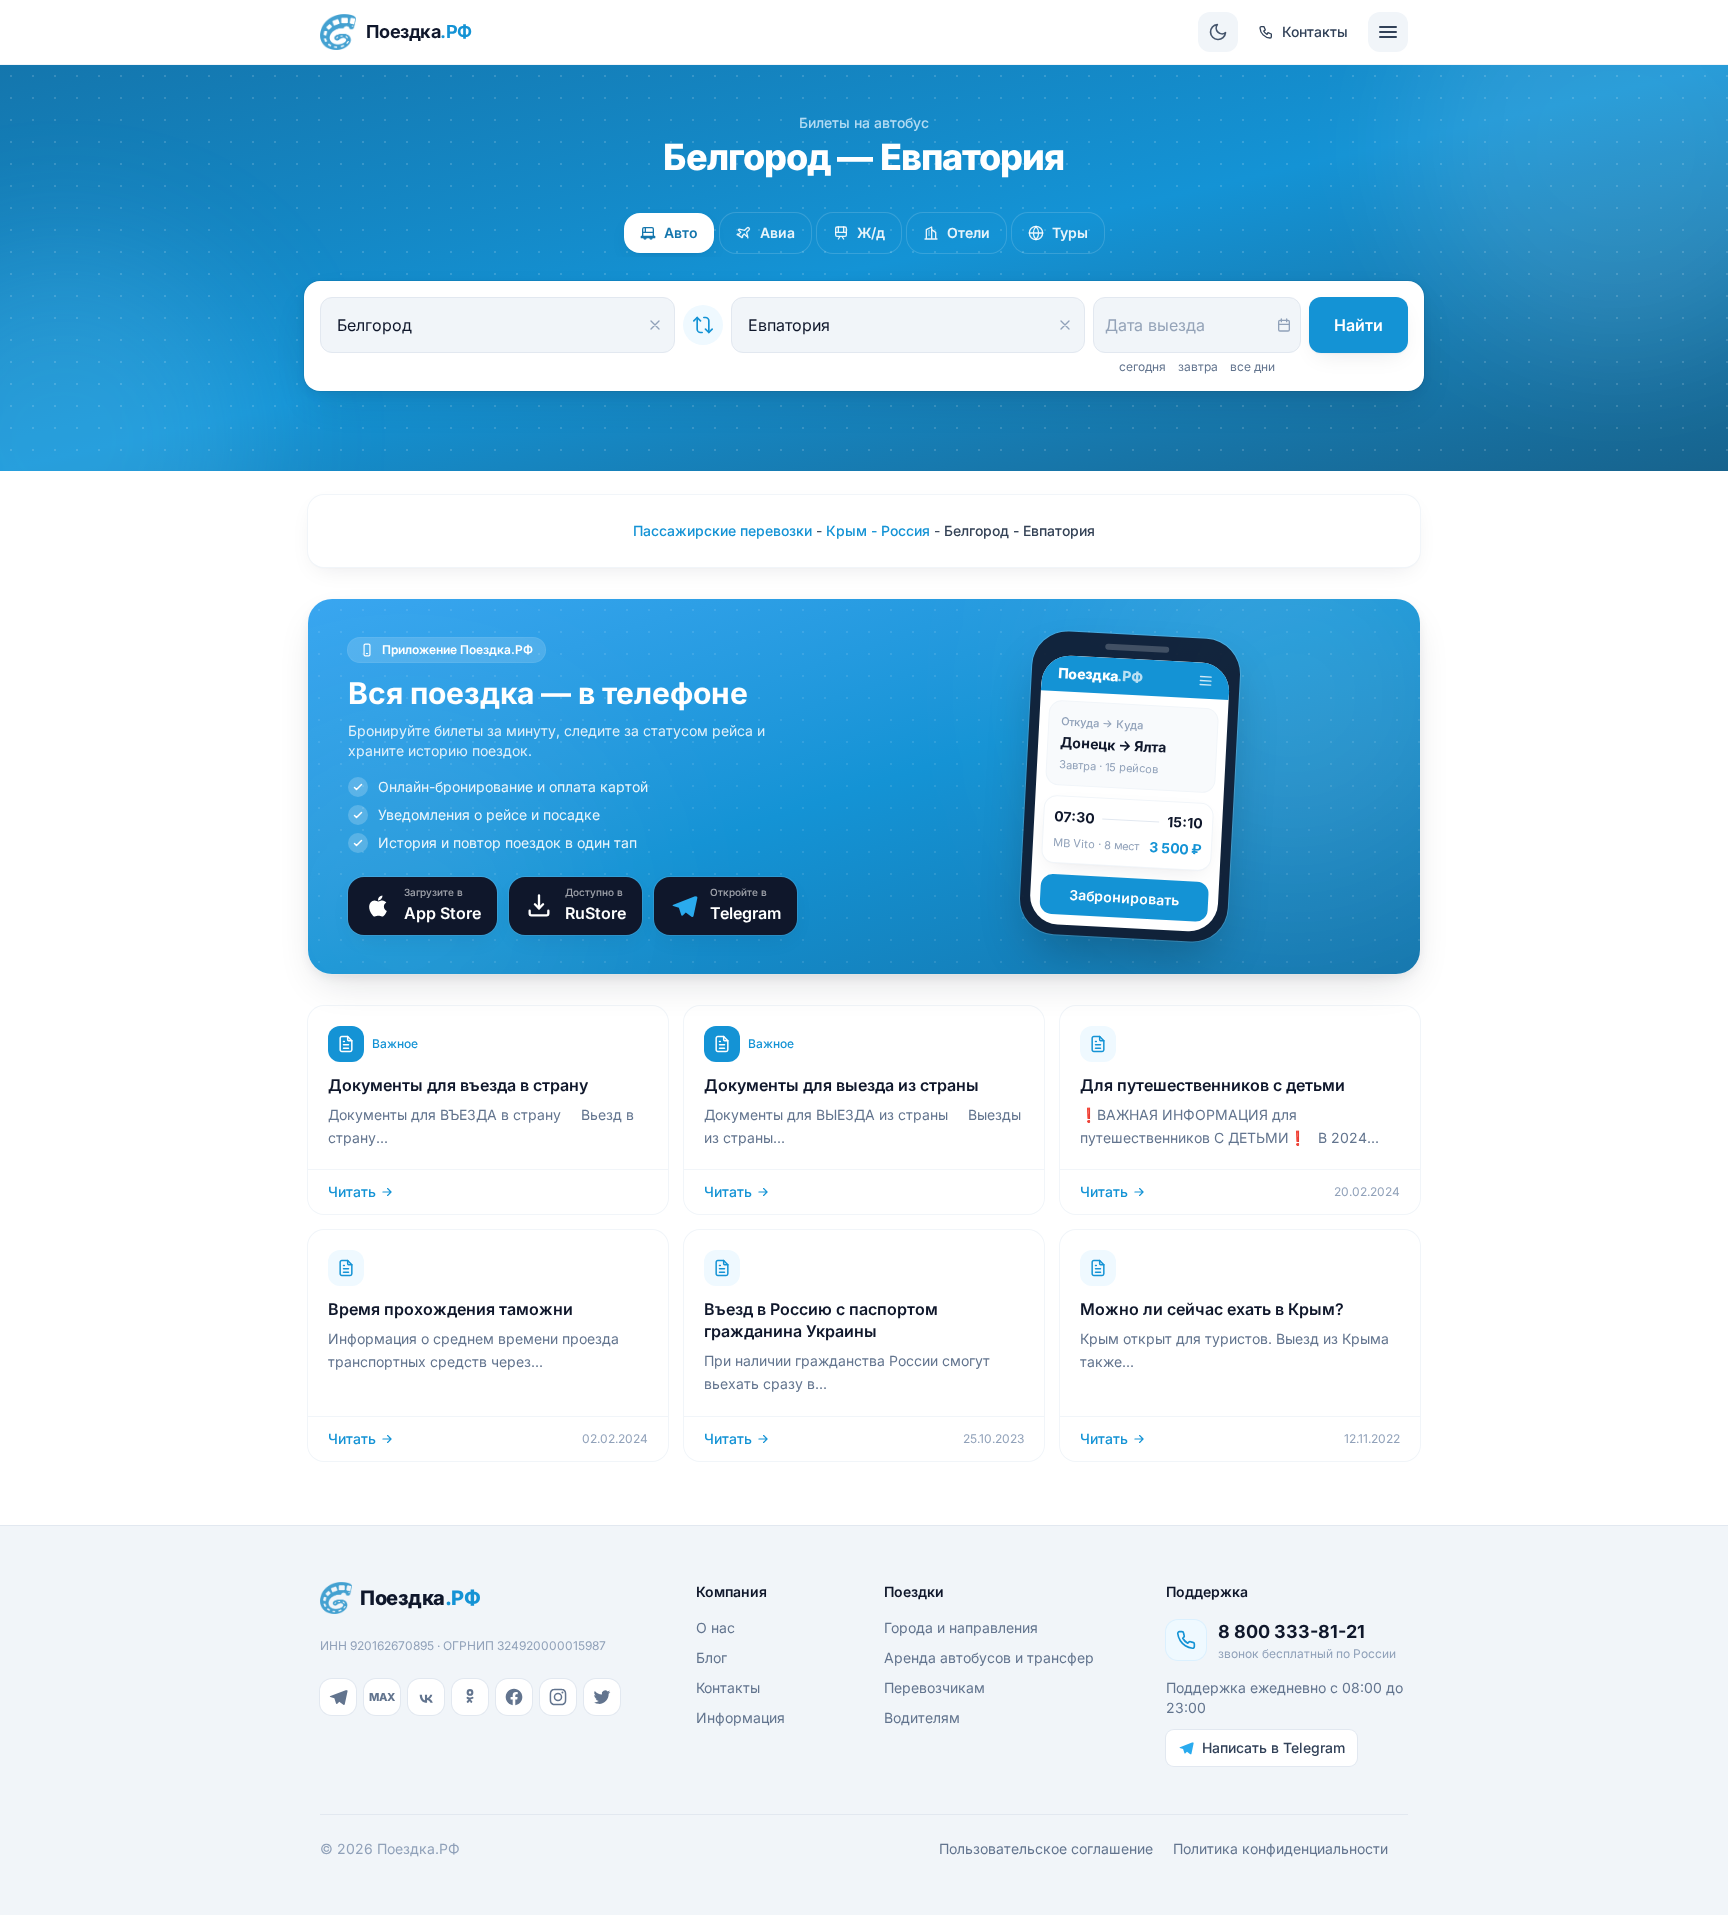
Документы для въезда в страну (458, 1085)
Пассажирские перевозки (722, 530)
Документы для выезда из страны (841, 1085)
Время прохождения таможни (450, 1309)
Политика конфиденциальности (1280, 1848)
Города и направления (961, 1627)
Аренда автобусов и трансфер (989, 1657)
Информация (740, 1717)
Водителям (922, 1717)
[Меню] (1388, 32)
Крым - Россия (878, 530)
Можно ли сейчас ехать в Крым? (1212, 1309)
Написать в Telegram (1273, 1747)
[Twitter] (602, 1697)
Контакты (728, 1687)
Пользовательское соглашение (1046, 1848)
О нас (715, 1627)
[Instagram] (558, 1697)
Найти (1358, 325)
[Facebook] (514, 1697)
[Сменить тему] (1218, 32)
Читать (352, 1191)
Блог (711, 1657)
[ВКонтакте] (426, 1697)
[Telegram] (338, 1697)
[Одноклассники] (470, 1697)
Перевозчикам (934, 1687)
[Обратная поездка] (703, 325)
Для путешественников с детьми (1212, 1085)
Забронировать (1124, 897)
